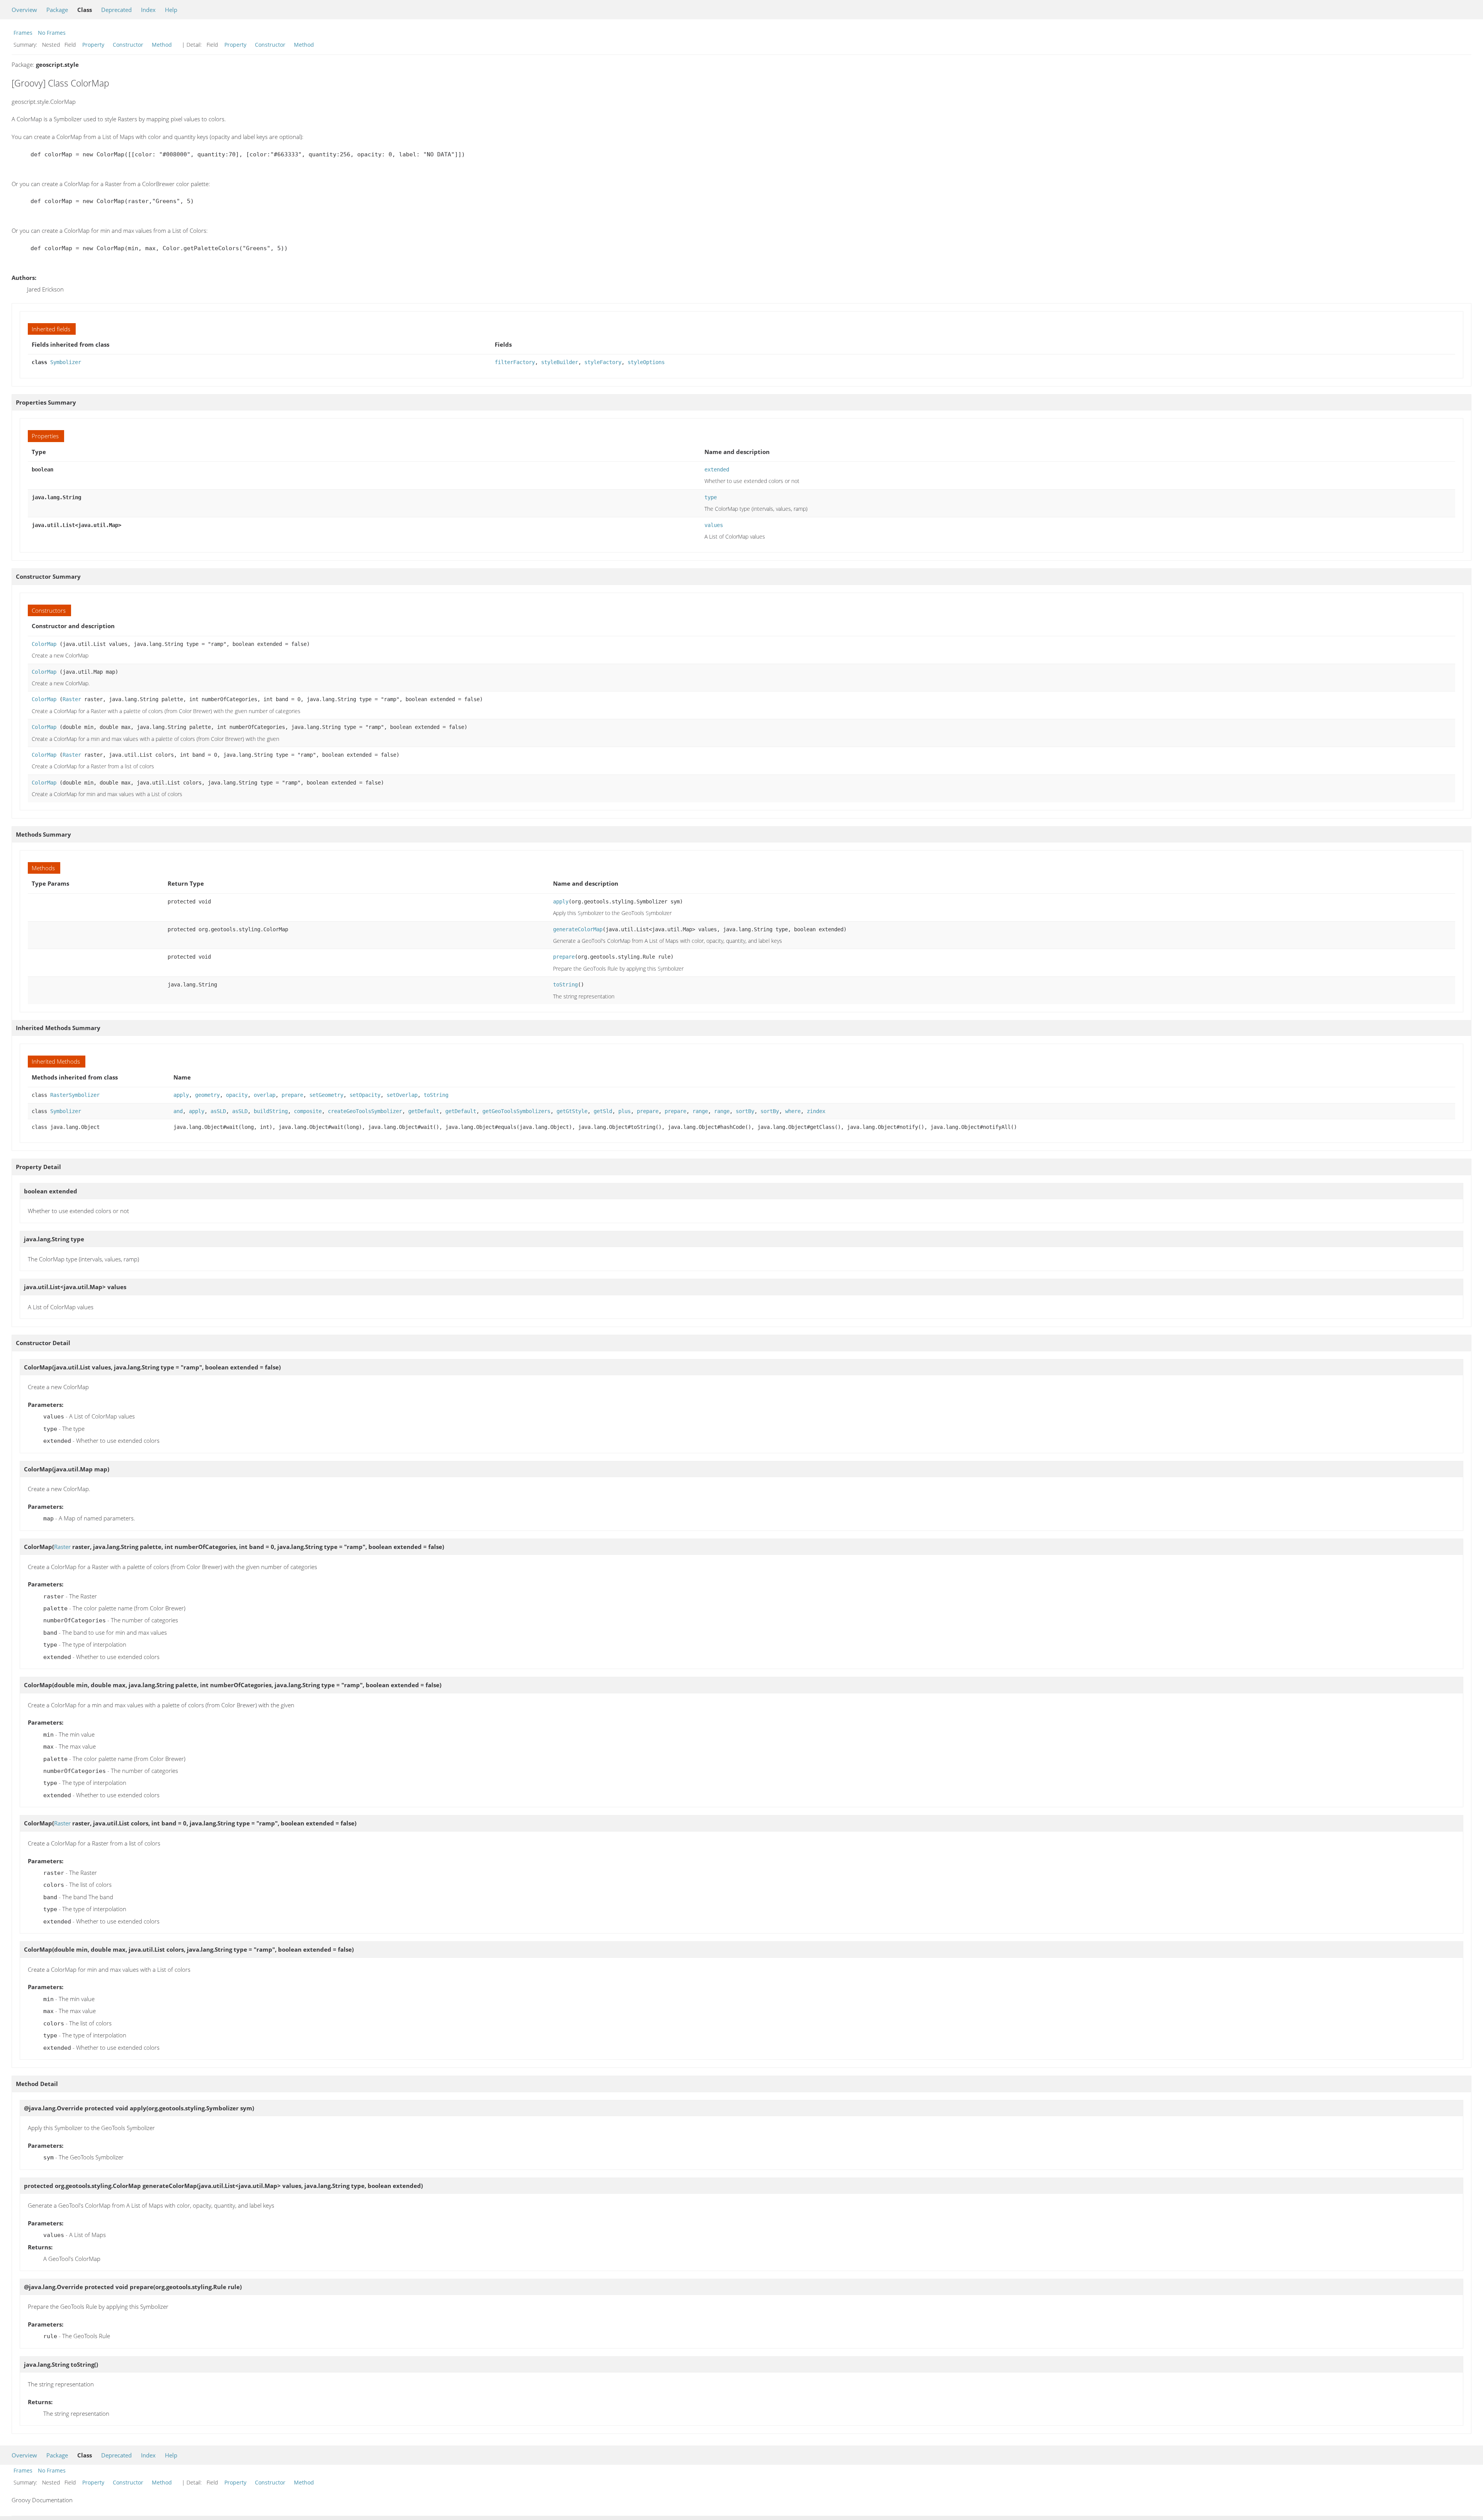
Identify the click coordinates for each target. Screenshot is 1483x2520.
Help (171, 10)
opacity (237, 1095)
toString (565, 985)
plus (624, 1111)
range (700, 1111)
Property (93, 45)
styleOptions (646, 362)
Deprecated (116, 10)
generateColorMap (578, 929)
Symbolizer (66, 362)
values (714, 525)
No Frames (52, 33)
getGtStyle (572, 1111)
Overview (24, 10)
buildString (271, 1111)
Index (148, 10)
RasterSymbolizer (75, 1095)
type (711, 497)
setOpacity (365, 1095)
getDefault (424, 1111)
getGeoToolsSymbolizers (516, 1111)
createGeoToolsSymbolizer (365, 1111)
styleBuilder (560, 362)
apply (561, 902)
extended (717, 469)
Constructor (128, 45)
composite (308, 1111)
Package (57, 10)
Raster (72, 699)
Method (162, 45)
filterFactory (515, 362)
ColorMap (44, 644)
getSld (603, 1111)
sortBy (745, 1111)
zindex (816, 1111)
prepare (564, 957)
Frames (23, 33)
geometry (207, 1095)
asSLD (218, 1111)
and (178, 1111)
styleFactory (603, 362)
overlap (265, 1095)
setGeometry (326, 1095)
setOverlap (402, 1095)
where (793, 1111)
